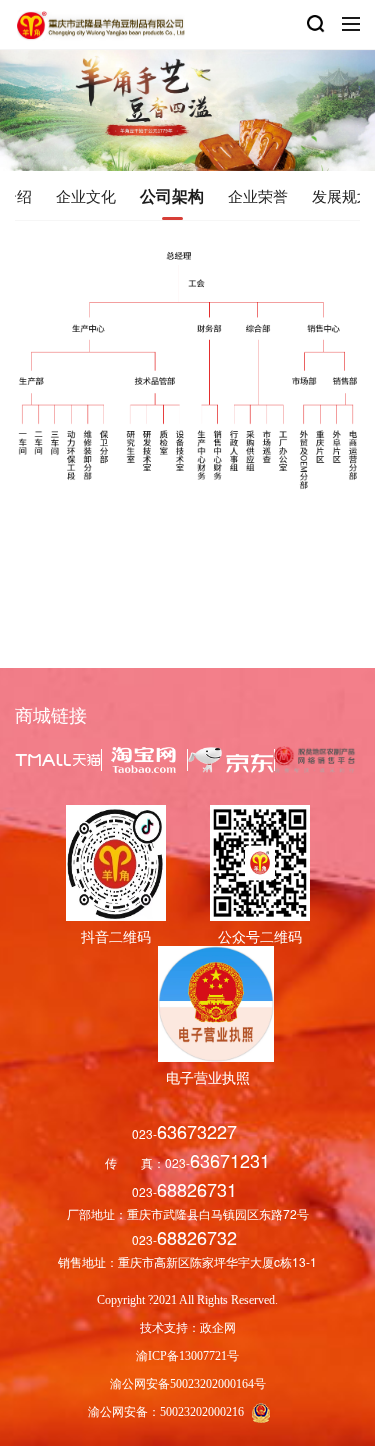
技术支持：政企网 (188, 1328)
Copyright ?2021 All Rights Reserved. (187, 1300)
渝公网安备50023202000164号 (188, 1384)
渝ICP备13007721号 (187, 1356)
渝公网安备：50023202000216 (167, 1412)
